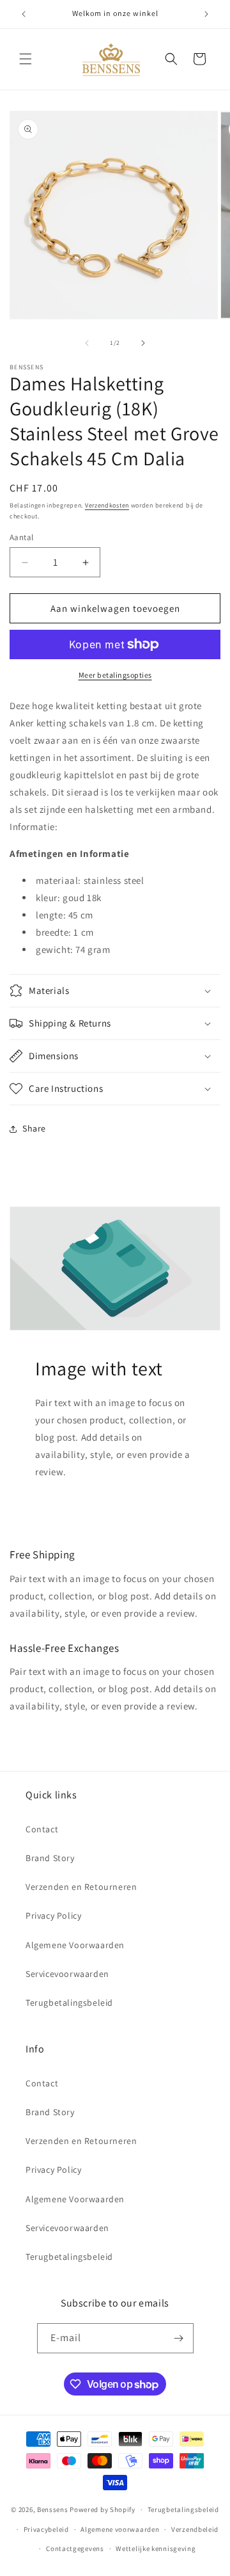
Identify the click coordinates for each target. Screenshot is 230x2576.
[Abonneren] (179, 2338)
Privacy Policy (53, 1916)
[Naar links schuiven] (87, 343)
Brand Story (50, 1858)
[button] (26, 59)
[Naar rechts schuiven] (143, 343)
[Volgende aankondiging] (206, 14)
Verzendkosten (107, 505)
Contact (42, 1829)
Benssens (53, 2509)
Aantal (21, 537)
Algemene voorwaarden (120, 2529)
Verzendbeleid (195, 2529)
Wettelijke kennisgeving (156, 2548)
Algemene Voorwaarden (75, 1945)
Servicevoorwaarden (67, 1974)
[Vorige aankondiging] (24, 14)
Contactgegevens (75, 2548)
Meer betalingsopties (115, 675)
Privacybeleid (46, 2529)
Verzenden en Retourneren (81, 1887)
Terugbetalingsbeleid (69, 2003)
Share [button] (34, 1128)
